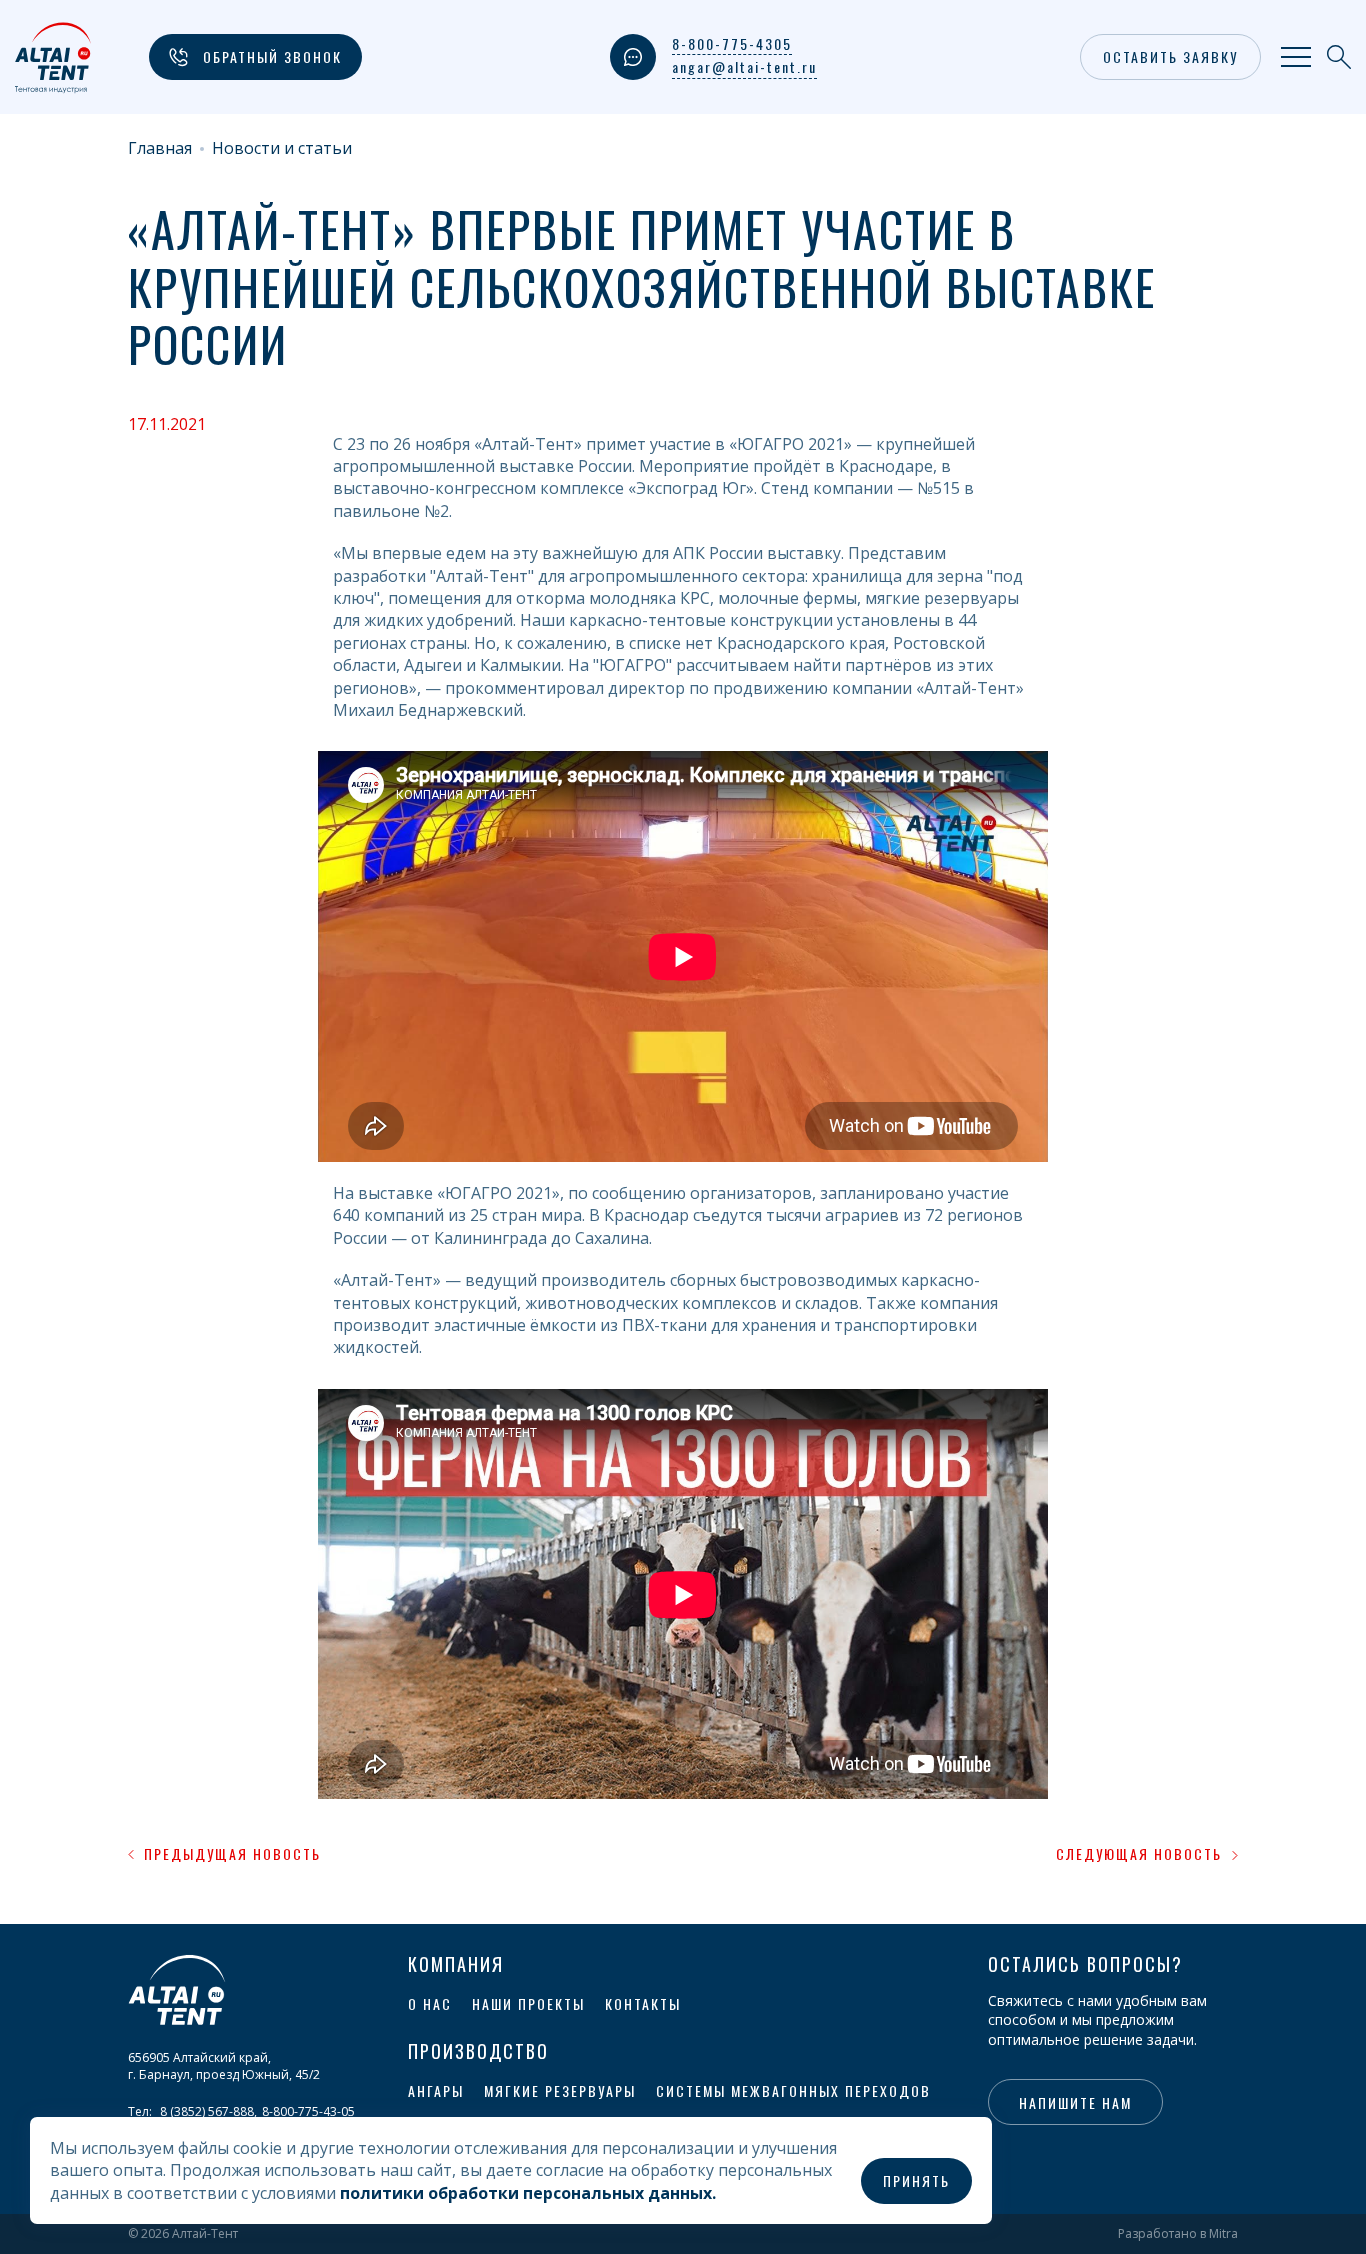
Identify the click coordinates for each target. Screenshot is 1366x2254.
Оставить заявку (1170, 56)
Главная (160, 148)
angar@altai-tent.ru (744, 67)
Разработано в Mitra (1178, 2234)
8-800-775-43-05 (308, 2111)
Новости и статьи (282, 148)
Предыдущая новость (232, 1854)
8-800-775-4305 (732, 44)
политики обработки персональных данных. (528, 2193)
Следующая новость (1139, 1854)
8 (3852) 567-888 (207, 2111)
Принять (916, 2180)
